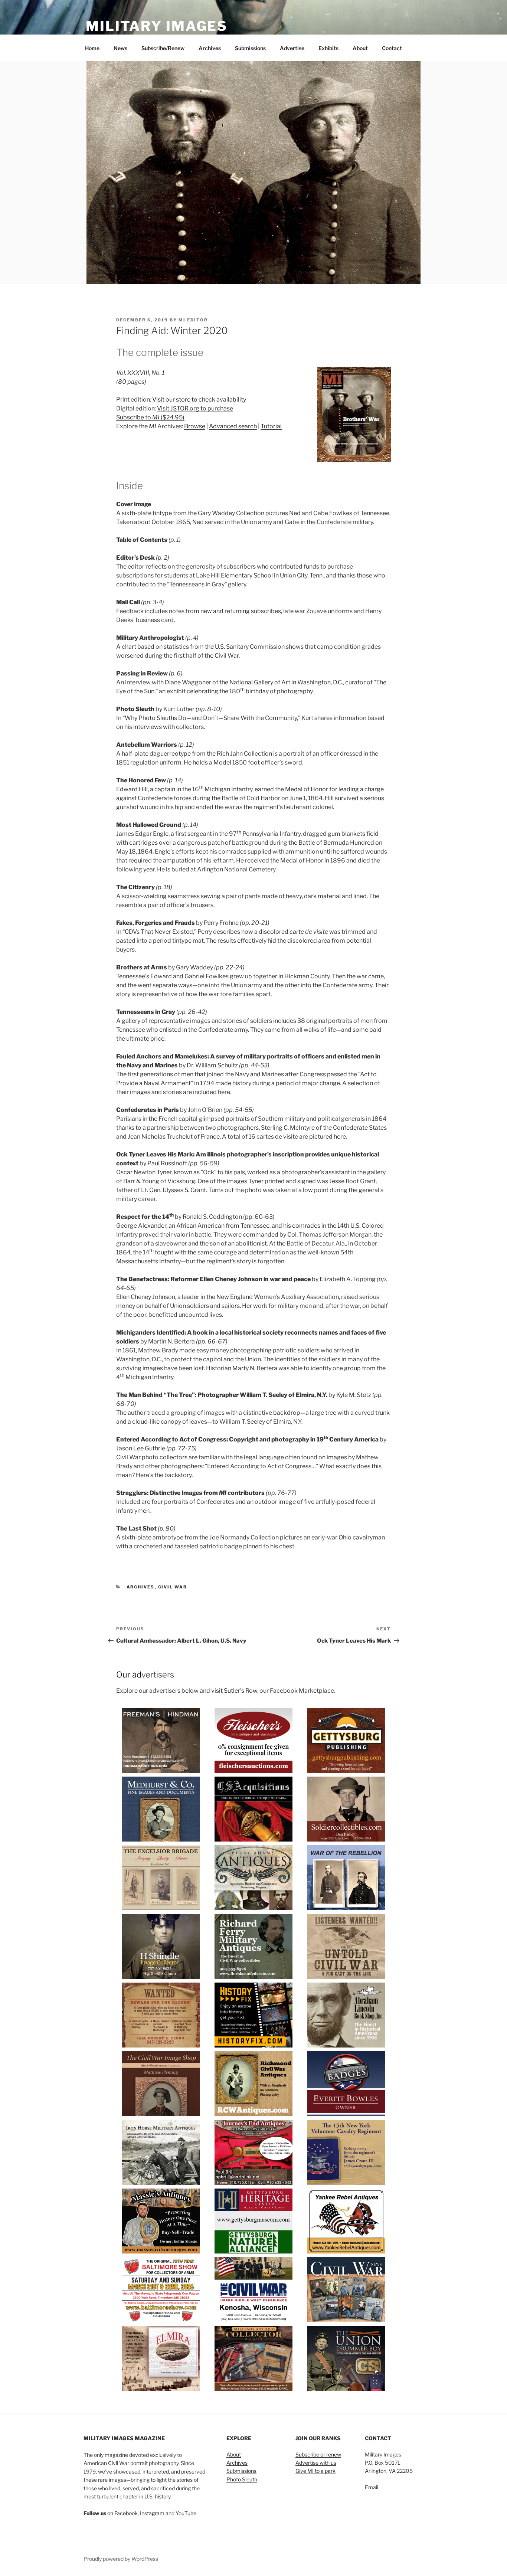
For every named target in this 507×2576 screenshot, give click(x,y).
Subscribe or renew (318, 2454)
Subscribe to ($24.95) (150, 417)
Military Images (157, 26)
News (120, 48)
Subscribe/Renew (163, 48)
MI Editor (193, 320)
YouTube (186, 2513)
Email (372, 2487)
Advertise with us (316, 2463)
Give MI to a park (315, 2471)
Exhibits (328, 48)
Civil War (173, 1587)
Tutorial (271, 426)
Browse (195, 426)
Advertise (292, 48)
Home (92, 48)
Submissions (250, 48)
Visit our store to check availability (199, 400)
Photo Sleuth (242, 2479)
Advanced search (233, 426)
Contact (392, 48)
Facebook (126, 2513)
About (360, 48)
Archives (210, 48)
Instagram (152, 2513)
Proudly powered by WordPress (121, 2559)
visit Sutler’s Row (234, 1691)
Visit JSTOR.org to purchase (195, 408)
